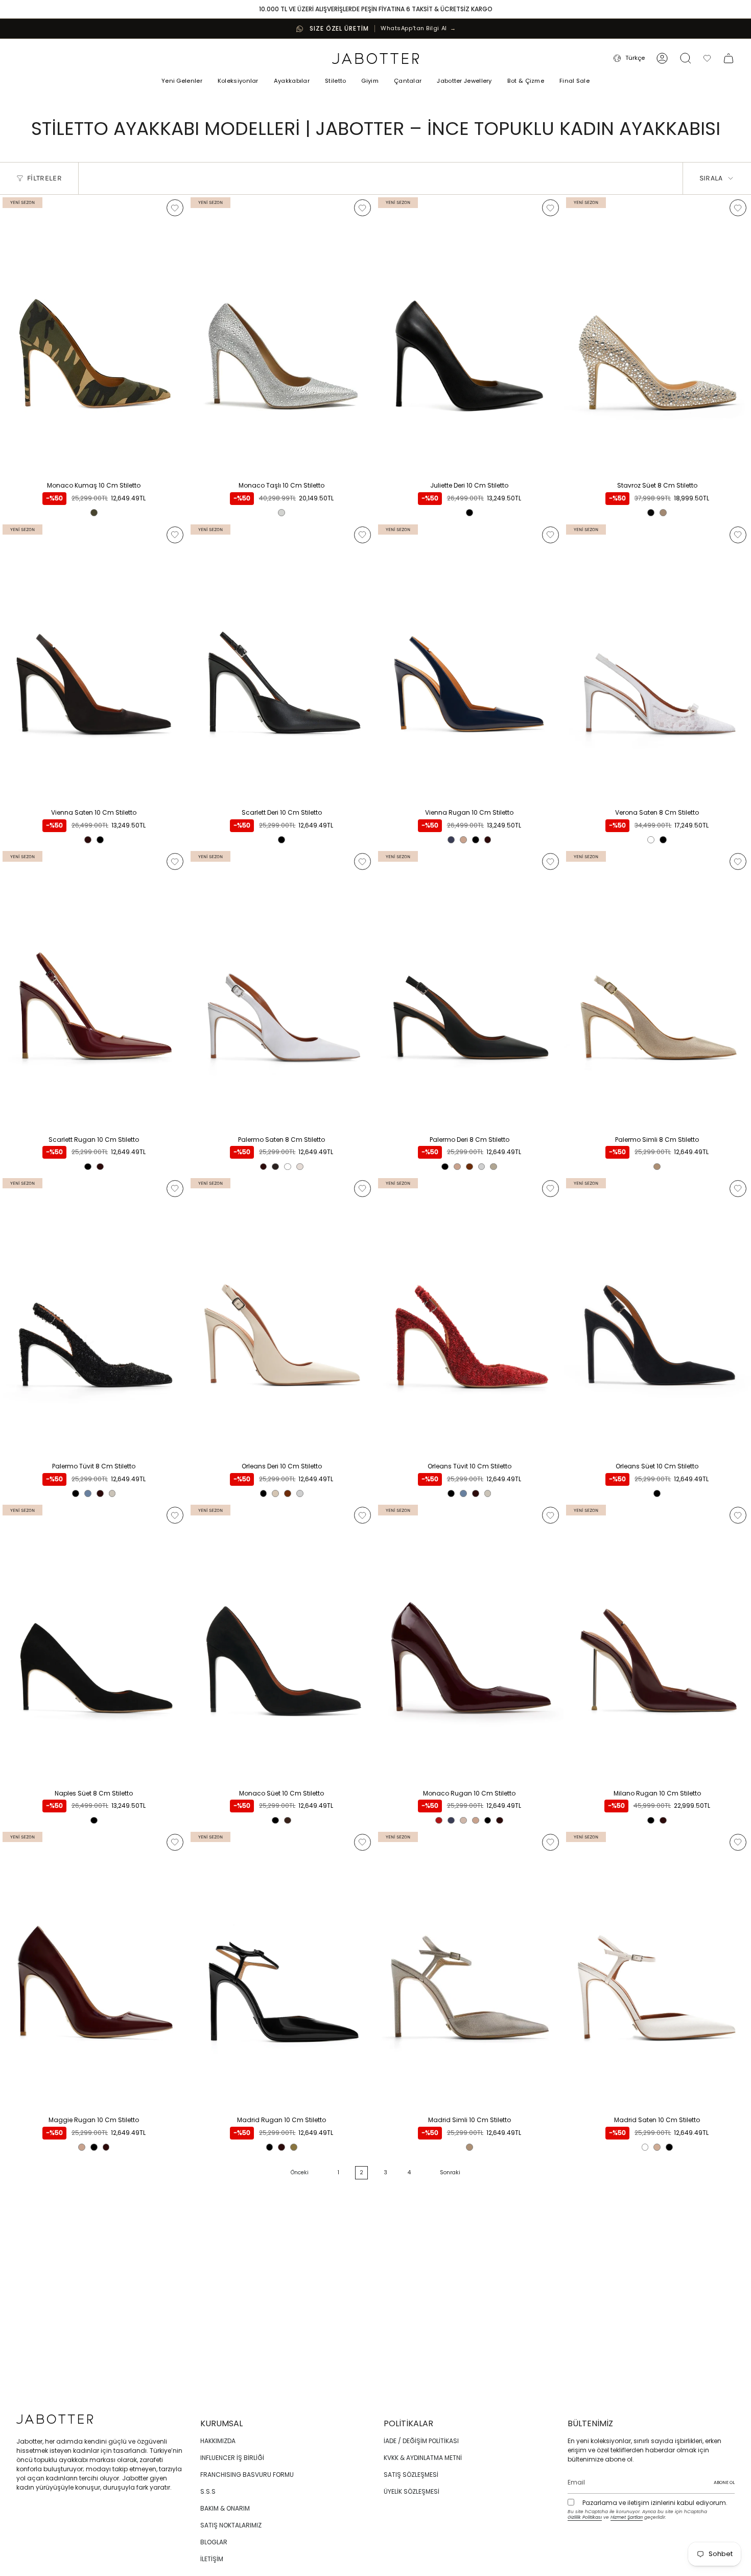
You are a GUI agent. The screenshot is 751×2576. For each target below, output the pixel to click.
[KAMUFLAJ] (94, 513)
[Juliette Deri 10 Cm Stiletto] (470, 336)
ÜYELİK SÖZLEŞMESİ (412, 2491)
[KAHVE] (275, 1167)
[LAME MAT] (482, 1167)
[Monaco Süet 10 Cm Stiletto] (282, 1643)
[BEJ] (275, 1493)
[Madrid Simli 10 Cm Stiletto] (470, 1970)
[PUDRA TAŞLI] (663, 513)
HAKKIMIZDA (218, 2441)
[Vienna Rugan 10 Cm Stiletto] (470, 663)
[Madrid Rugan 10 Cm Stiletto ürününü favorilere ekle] (362, 1842)
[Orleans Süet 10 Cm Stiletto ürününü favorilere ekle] (738, 1189)
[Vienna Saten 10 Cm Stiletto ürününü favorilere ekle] (175, 535)
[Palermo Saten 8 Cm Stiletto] (282, 989)
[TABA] (470, 1167)
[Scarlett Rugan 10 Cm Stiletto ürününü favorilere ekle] (175, 861)
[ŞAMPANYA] (463, 1821)
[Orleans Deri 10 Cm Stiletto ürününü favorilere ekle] (362, 1189)
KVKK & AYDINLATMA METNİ (423, 2458)
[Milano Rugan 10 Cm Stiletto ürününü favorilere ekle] (738, 1515)
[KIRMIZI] (439, 1821)
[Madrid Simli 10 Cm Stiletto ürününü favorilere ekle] (550, 1842)
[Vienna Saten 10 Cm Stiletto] (94, 663)
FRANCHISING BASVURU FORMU (247, 2475)
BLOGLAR (214, 2542)
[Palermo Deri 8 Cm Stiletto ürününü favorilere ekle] (550, 861)
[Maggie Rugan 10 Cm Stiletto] (94, 1970)
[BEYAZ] (651, 840)
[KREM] (112, 1493)
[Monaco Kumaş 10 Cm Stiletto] (94, 336)
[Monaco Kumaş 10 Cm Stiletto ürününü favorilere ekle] (175, 208)
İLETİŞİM (212, 2559)
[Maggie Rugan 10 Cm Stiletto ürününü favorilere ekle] (175, 1842)
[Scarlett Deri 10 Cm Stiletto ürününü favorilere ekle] (362, 535)
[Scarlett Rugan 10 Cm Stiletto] (94, 989)
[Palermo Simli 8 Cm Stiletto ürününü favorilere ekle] (738, 861)
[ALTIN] (294, 2147)
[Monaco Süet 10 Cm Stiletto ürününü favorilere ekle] (362, 1515)
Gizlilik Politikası (585, 2517)
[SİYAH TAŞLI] (651, 513)
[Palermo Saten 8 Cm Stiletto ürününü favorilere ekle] (362, 861)
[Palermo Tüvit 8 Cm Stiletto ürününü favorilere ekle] (175, 1189)
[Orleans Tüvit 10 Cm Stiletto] (470, 1316)
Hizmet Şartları (627, 2517)
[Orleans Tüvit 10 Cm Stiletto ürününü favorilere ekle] (550, 1189)
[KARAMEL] (463, 840)
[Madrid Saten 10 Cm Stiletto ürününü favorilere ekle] (738, 1842)
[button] (238, 82)
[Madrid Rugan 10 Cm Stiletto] (282, 1970)
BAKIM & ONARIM (225, 2508)
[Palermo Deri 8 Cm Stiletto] (470, 989)
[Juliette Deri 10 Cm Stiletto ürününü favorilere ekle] (550, 208)
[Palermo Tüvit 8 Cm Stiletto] (94, 1316)
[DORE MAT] (494, 1167)
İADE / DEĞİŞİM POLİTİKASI (421, 2441)
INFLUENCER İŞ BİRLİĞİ (232, 2458)
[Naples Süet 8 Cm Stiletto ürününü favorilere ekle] (175, 1515)
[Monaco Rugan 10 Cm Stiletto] (470, 1643)
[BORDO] (88, 840)
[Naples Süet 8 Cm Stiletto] (94, 1643)
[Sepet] (729, 58)
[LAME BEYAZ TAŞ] (281, 513)
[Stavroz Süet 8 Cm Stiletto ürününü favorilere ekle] (738, 208)
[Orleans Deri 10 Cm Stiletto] (282, 1316)
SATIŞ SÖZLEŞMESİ (411, 2475)
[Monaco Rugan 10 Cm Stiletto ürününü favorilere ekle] (550, 1515)
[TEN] (657, 2147)
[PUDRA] (300, 1167)
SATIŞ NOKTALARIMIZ (231, 2525)
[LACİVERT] (451, 840)
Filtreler (44, 178)
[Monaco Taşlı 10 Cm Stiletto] (282, 336)
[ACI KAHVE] (288, 1821)
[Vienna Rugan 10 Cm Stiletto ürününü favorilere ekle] (550, 535)
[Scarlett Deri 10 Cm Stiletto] (282, 663)
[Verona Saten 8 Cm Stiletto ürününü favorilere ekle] (738, 535)
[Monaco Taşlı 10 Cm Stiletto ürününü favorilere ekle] (362, 208)
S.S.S (208, 2491)
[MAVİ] (88, 1493)
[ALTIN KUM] (657, 1167)
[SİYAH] (470, 513)
